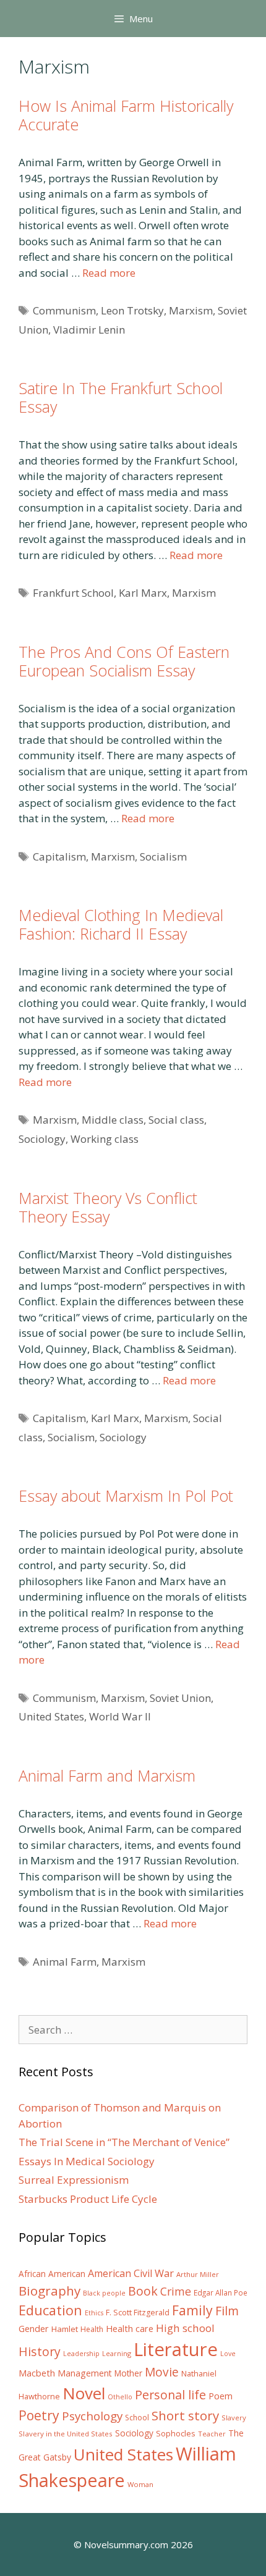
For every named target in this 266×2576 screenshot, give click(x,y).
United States (51, 1716)
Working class (105, 1139)
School (137, 2418)
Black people (104, 2293)
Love (228, 2354)
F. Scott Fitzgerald (138, 2313)
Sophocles (176, 2433)
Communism (64, 310)
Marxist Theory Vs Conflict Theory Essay (108, 1207)
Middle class (113, 1120)
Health (92, 2329)
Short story (185, 2415)
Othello (120, 2397)
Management (85, 2373)
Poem (221, 2396)
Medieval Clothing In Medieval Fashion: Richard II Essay (121, 924)
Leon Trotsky (132, 310)
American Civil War (131, 2273)
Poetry (39, 2415)
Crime (176, 2291)
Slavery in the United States (66, 2434)
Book (143, 2291)
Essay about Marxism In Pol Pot (126, 1496)
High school (185, 2328)
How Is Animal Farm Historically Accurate (126, 115)
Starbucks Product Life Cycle (88, 2199)
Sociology (42, 1139)
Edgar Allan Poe (221, 2292)
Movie (162, 2372)
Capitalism (59, 857)
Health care (130, 2329)
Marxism (191, 310)
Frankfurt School (73, 593)
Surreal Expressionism (74, 2180)
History (40, 2351)
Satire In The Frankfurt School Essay (121, 397)
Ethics (94, 2313)
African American (52, 2274)
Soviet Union (180, 1698)
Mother (128, 2373)
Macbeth (37, 2373)
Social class (176, 1120)
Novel (84, 2393)
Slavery (234, 2418)
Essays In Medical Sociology (87, 2161)
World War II (120, 1716)
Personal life (170, 2395)
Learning (117, 2353)
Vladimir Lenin (89, 330)
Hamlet (65, 2329)
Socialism (163, 857)
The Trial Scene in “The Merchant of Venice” (124, 2142)
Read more (109, 273)
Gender (34, 2329)
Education (50, 2310)
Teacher (212, 2434)
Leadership (81, 2354)
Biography (49, 2291)
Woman (140, 2484)
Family (192, 2310)
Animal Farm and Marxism (107, 1775)
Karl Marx (143, 593)
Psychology (92, 2416)
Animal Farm (65, 1962)
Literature (176, 2349)
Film (227, 2311)
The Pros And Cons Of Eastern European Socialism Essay (124, 661)
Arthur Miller (198, 2274)
